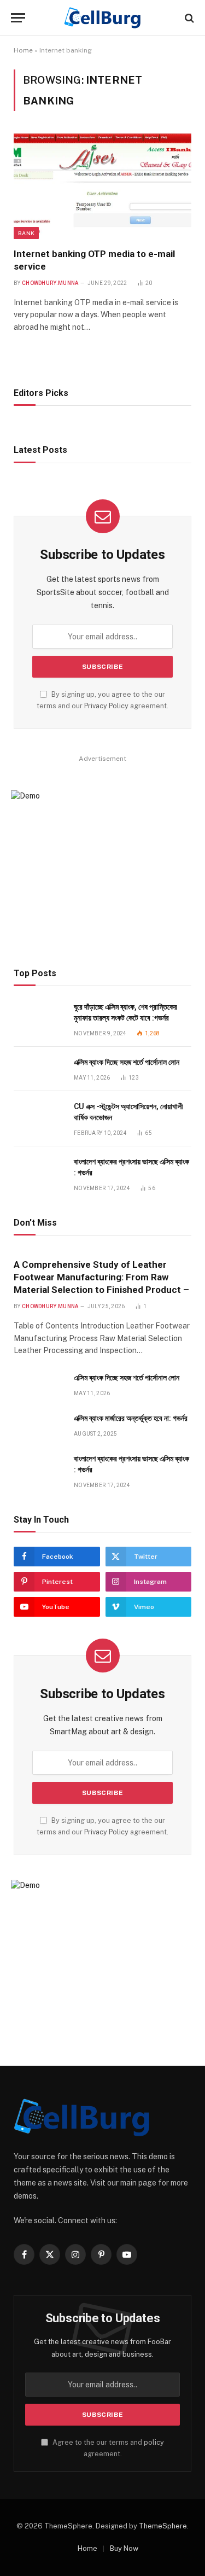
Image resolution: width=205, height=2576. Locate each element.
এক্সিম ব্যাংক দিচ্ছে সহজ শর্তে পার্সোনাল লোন (127, 1062)
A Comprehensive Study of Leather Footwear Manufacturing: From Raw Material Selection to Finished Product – (101, 1277)
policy (154, 2442)
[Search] (188, 18)
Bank (26, 233)
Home (23, 50)
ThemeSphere (163, 2526)
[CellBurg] (102, 18)
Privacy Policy (106, 706)
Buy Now (124, 2548)
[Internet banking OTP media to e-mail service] (102, 186)
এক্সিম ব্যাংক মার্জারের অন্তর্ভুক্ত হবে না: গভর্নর (131, 1418)
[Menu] (18, 18)
